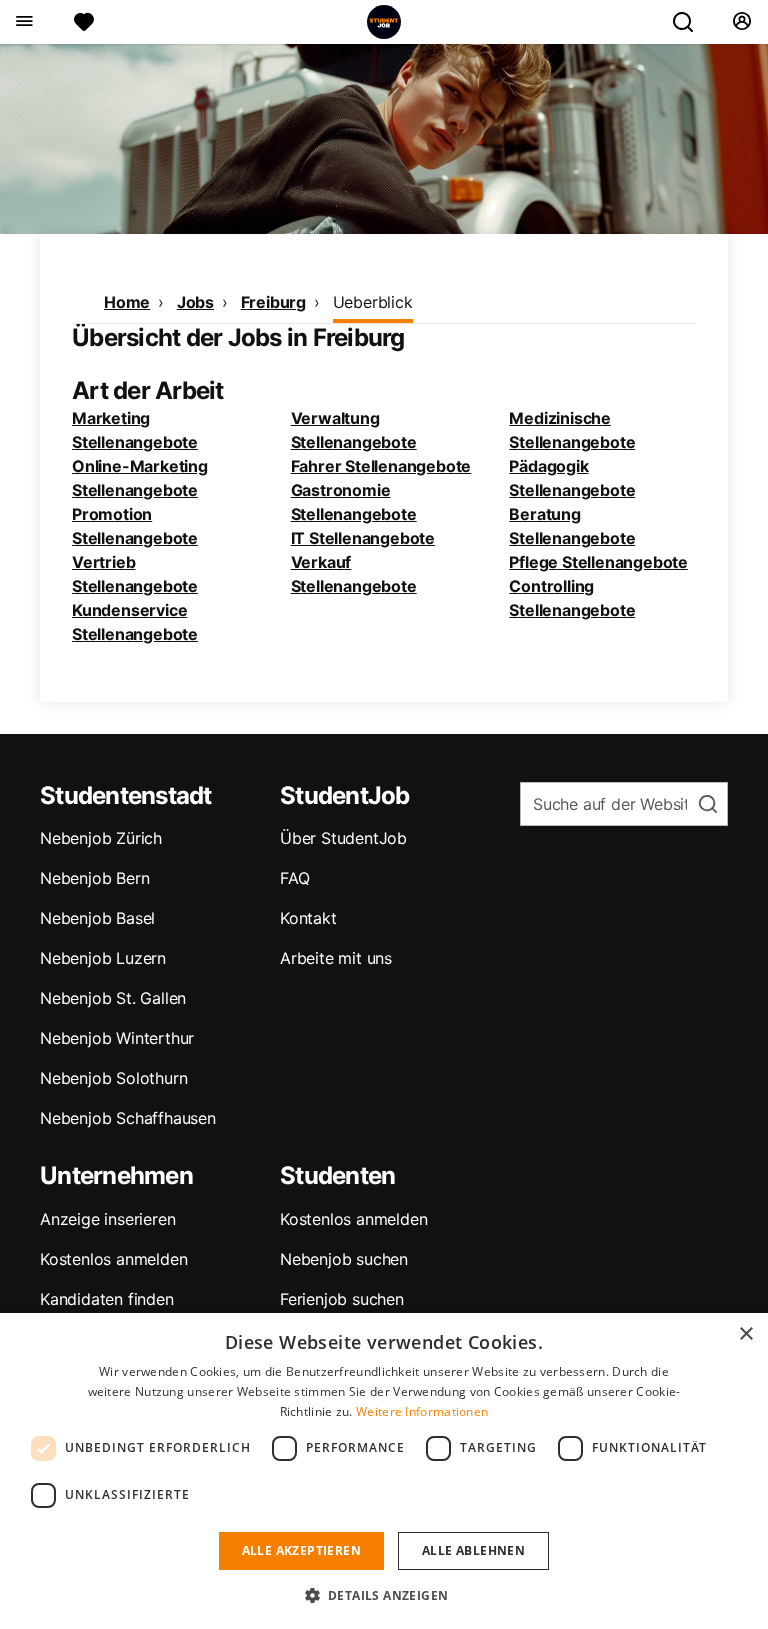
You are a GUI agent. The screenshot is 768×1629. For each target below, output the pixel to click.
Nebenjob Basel (97, 918)
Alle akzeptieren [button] (301, 1550)
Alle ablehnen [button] (473, 1550)
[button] (384, 1595)
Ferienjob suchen (342, 1299)
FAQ (294, 878)
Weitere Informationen (422, 1411)
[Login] (741, 22)
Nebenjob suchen (344, 1259)
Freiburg (273, 302)
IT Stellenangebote (363, 538)
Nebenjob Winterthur (117, 1038)
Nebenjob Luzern (103, 958)
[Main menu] (23, 22)
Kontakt (308, 918)
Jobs (195, 302)
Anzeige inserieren (107, 1219)
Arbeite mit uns (336, 958)
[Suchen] (691, 22)
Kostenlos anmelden (113, 1259)
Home (127, 302)
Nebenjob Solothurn (113, 1078)
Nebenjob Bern (94, 878)
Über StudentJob (343, 838)
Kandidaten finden (107, 1299)
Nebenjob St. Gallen (113, 998)
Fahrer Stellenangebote (381, 466)
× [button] (745, 1334)
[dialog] (384, 1471)
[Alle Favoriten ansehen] (84, 22)
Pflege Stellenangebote (598, 562)
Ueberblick (373, 302)
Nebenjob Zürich (101, 838)
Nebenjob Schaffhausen (128, 1118)
